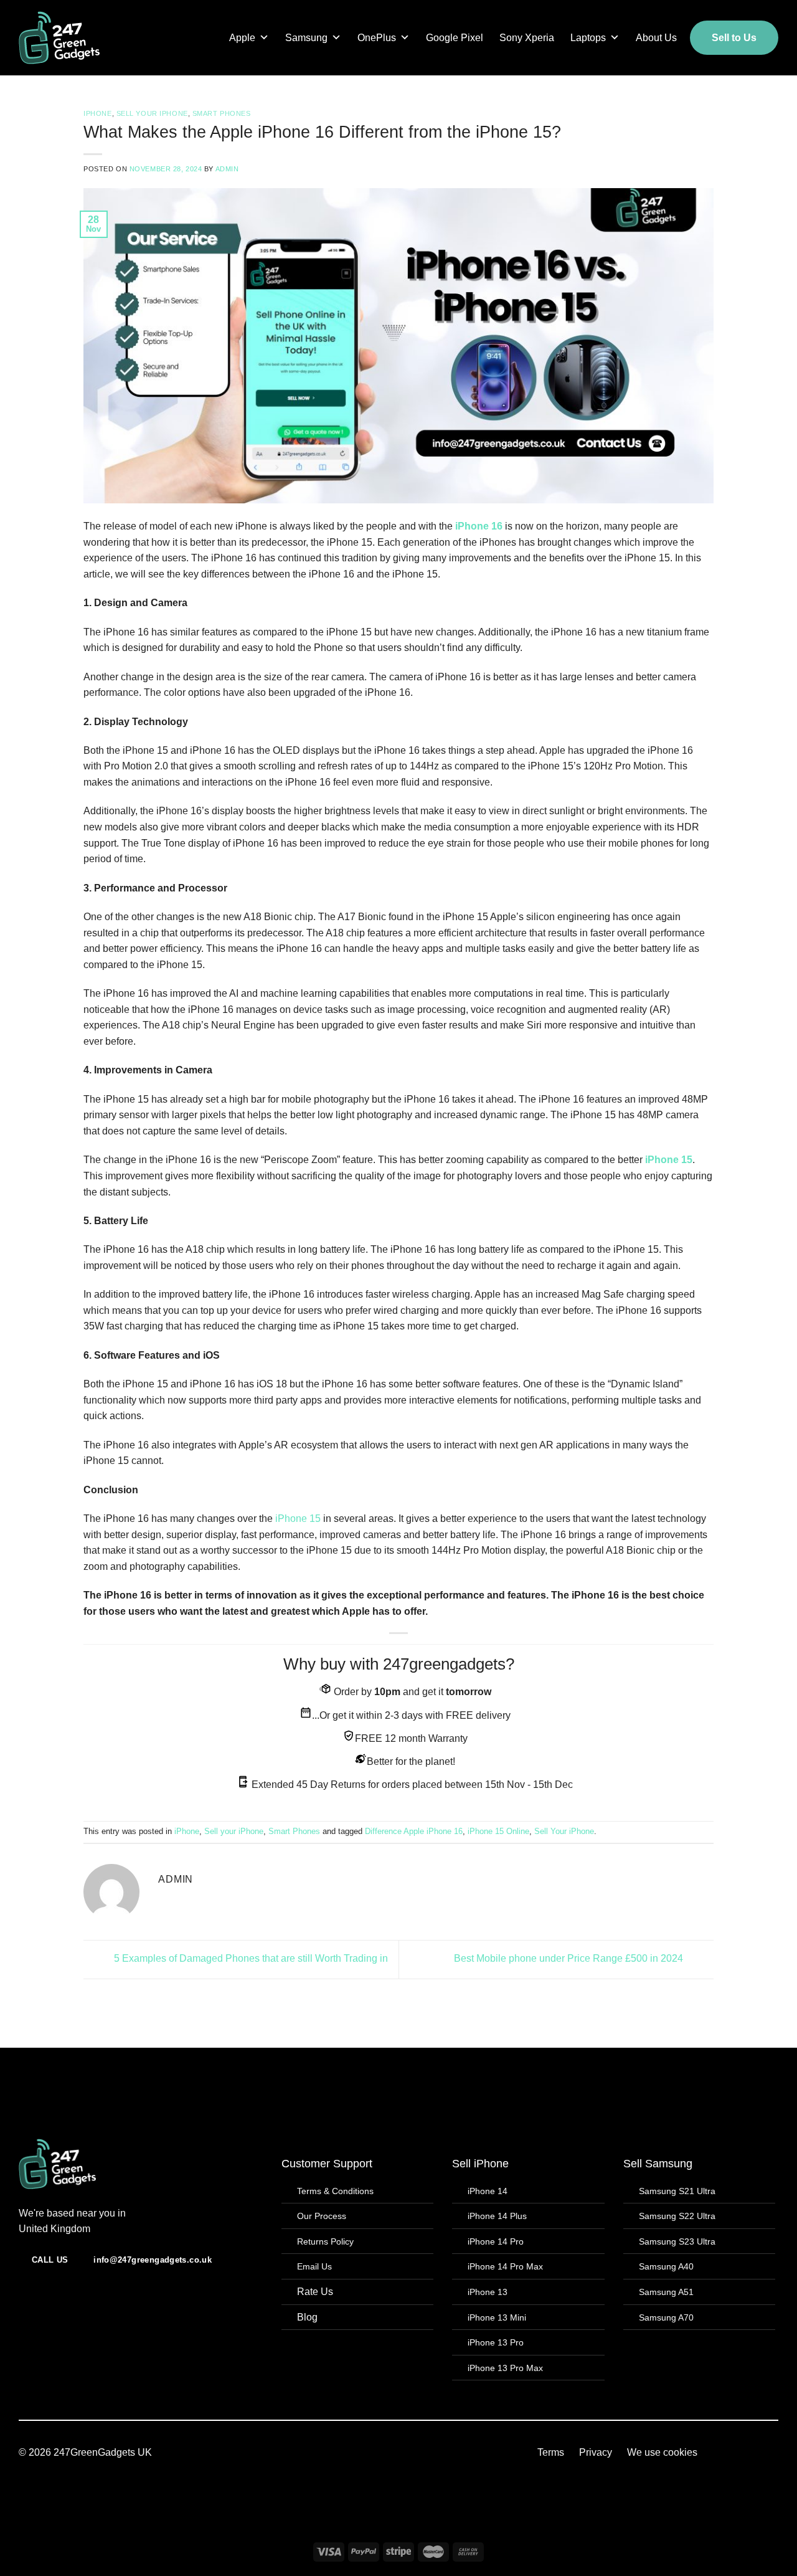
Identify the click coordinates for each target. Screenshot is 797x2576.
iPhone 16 (479, 526)
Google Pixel (455, 38)
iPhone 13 (488, 2292)
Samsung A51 (666, 2292)
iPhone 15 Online (498, 1831)
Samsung (306, 38)
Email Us (314, 2266)
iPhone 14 (488, 2191)
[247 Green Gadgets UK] (75, 38)
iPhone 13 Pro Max (505, 2368)
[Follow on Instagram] (399, 2459)
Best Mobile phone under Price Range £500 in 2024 (570, 1959)
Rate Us (315, 2292)
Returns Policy (325, 2241)
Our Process (322, 2216)
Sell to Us (734, 38)
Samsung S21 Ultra (677, 2191)
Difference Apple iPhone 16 (414, 1831)
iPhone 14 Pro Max (505, 2266)
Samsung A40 (666, 2266)
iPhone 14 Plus (497, 2216)
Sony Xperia (527, 38)
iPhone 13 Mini (497, 2317)
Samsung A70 (666, 2317)
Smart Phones (222, 113)
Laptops (588, 38)
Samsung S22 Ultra (677, 2216)
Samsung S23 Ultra (677, 2241)
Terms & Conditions (335, 2191)
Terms (551, 2452)
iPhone (97, 113)
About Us (656, 38)
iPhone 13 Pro (496, 2342)
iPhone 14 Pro (496, 2241)
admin (227, 169)
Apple (242, 38)
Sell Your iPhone (564, 1831)
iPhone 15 (667, 1160)
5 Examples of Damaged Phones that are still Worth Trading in (250, 1959)
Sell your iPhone (152, 113)
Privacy (596, 2452)
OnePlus (377, 38)
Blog (307, 2317)
